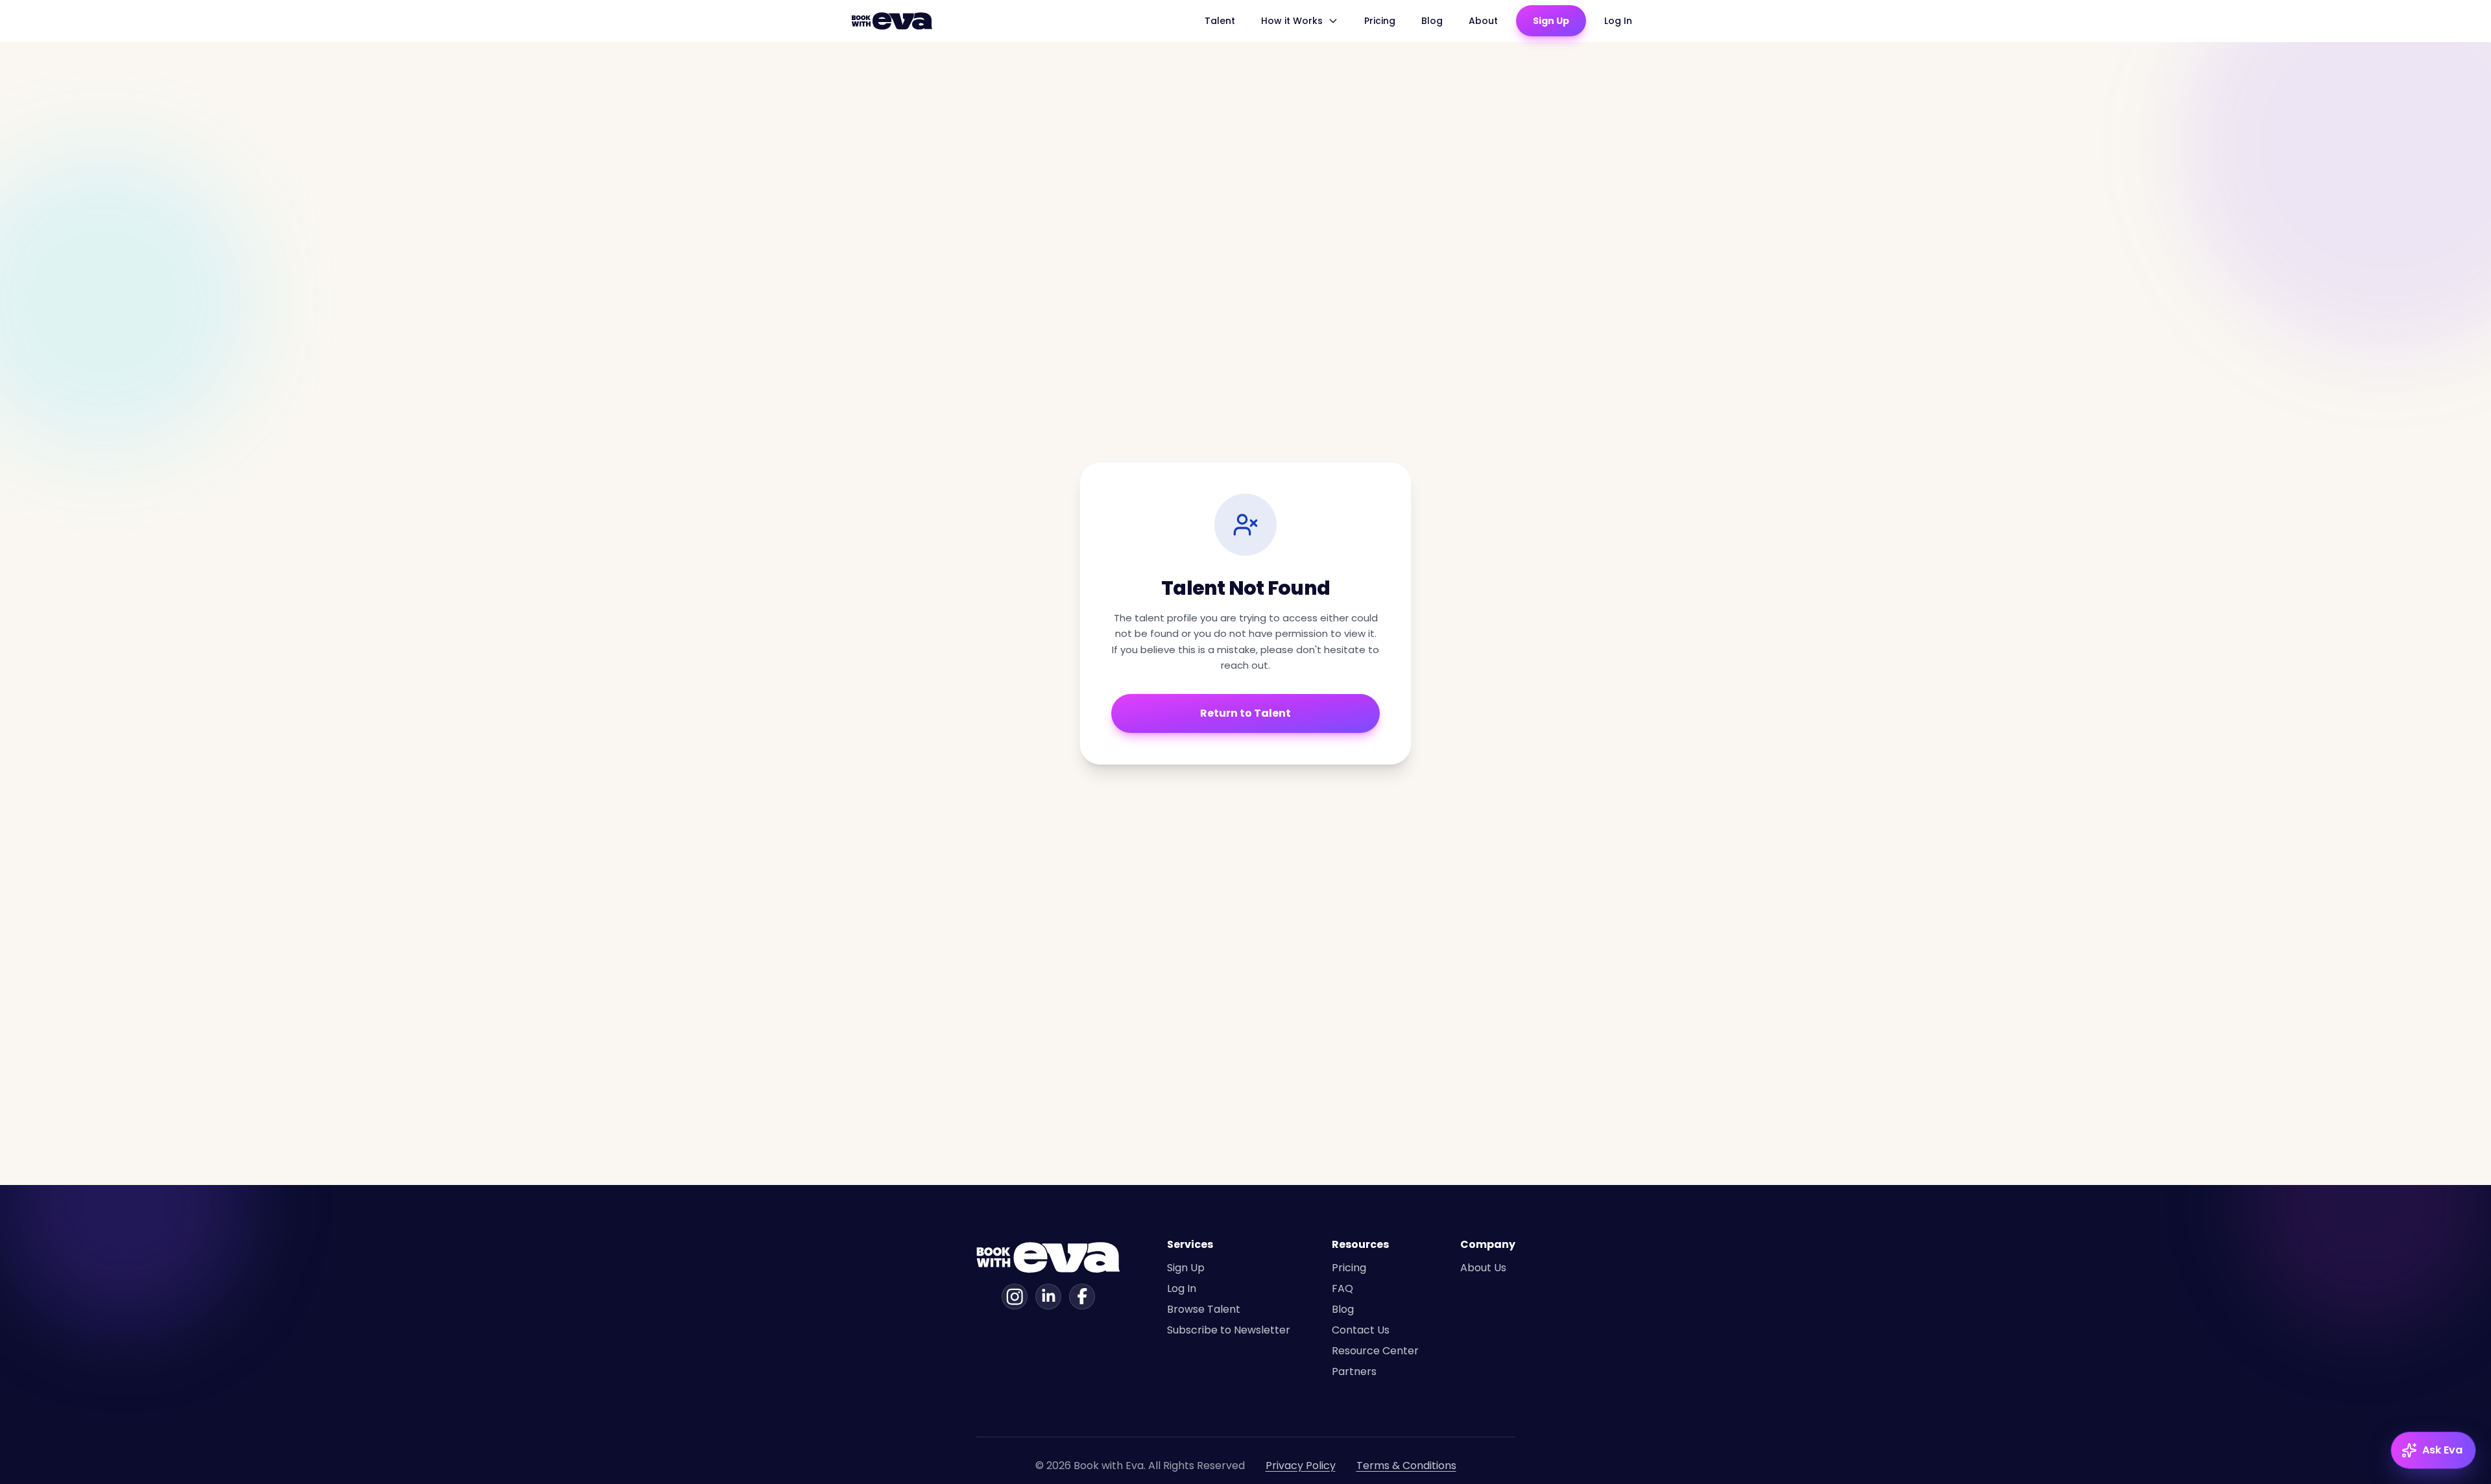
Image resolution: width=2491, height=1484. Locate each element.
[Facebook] (1082, 1297)
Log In (1618, 21)
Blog (1432, 21)
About (1483, 21)
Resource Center (1375, 1351)
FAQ (1342, 1288)
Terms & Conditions (1406, 1466)
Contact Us (1361, 1330)
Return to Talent (1245, 713)
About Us (1483, 1268)
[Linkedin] (1048, 1297)
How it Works (1292, 21)
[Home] (894, 21)
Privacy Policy (1301, 1466)
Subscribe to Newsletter (1229, 1330)
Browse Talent (1204, 1309)
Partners (1354, 1371)
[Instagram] (1015, 1297)
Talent (1220, 21)
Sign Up (1551, 21)
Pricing (1380, 21)
